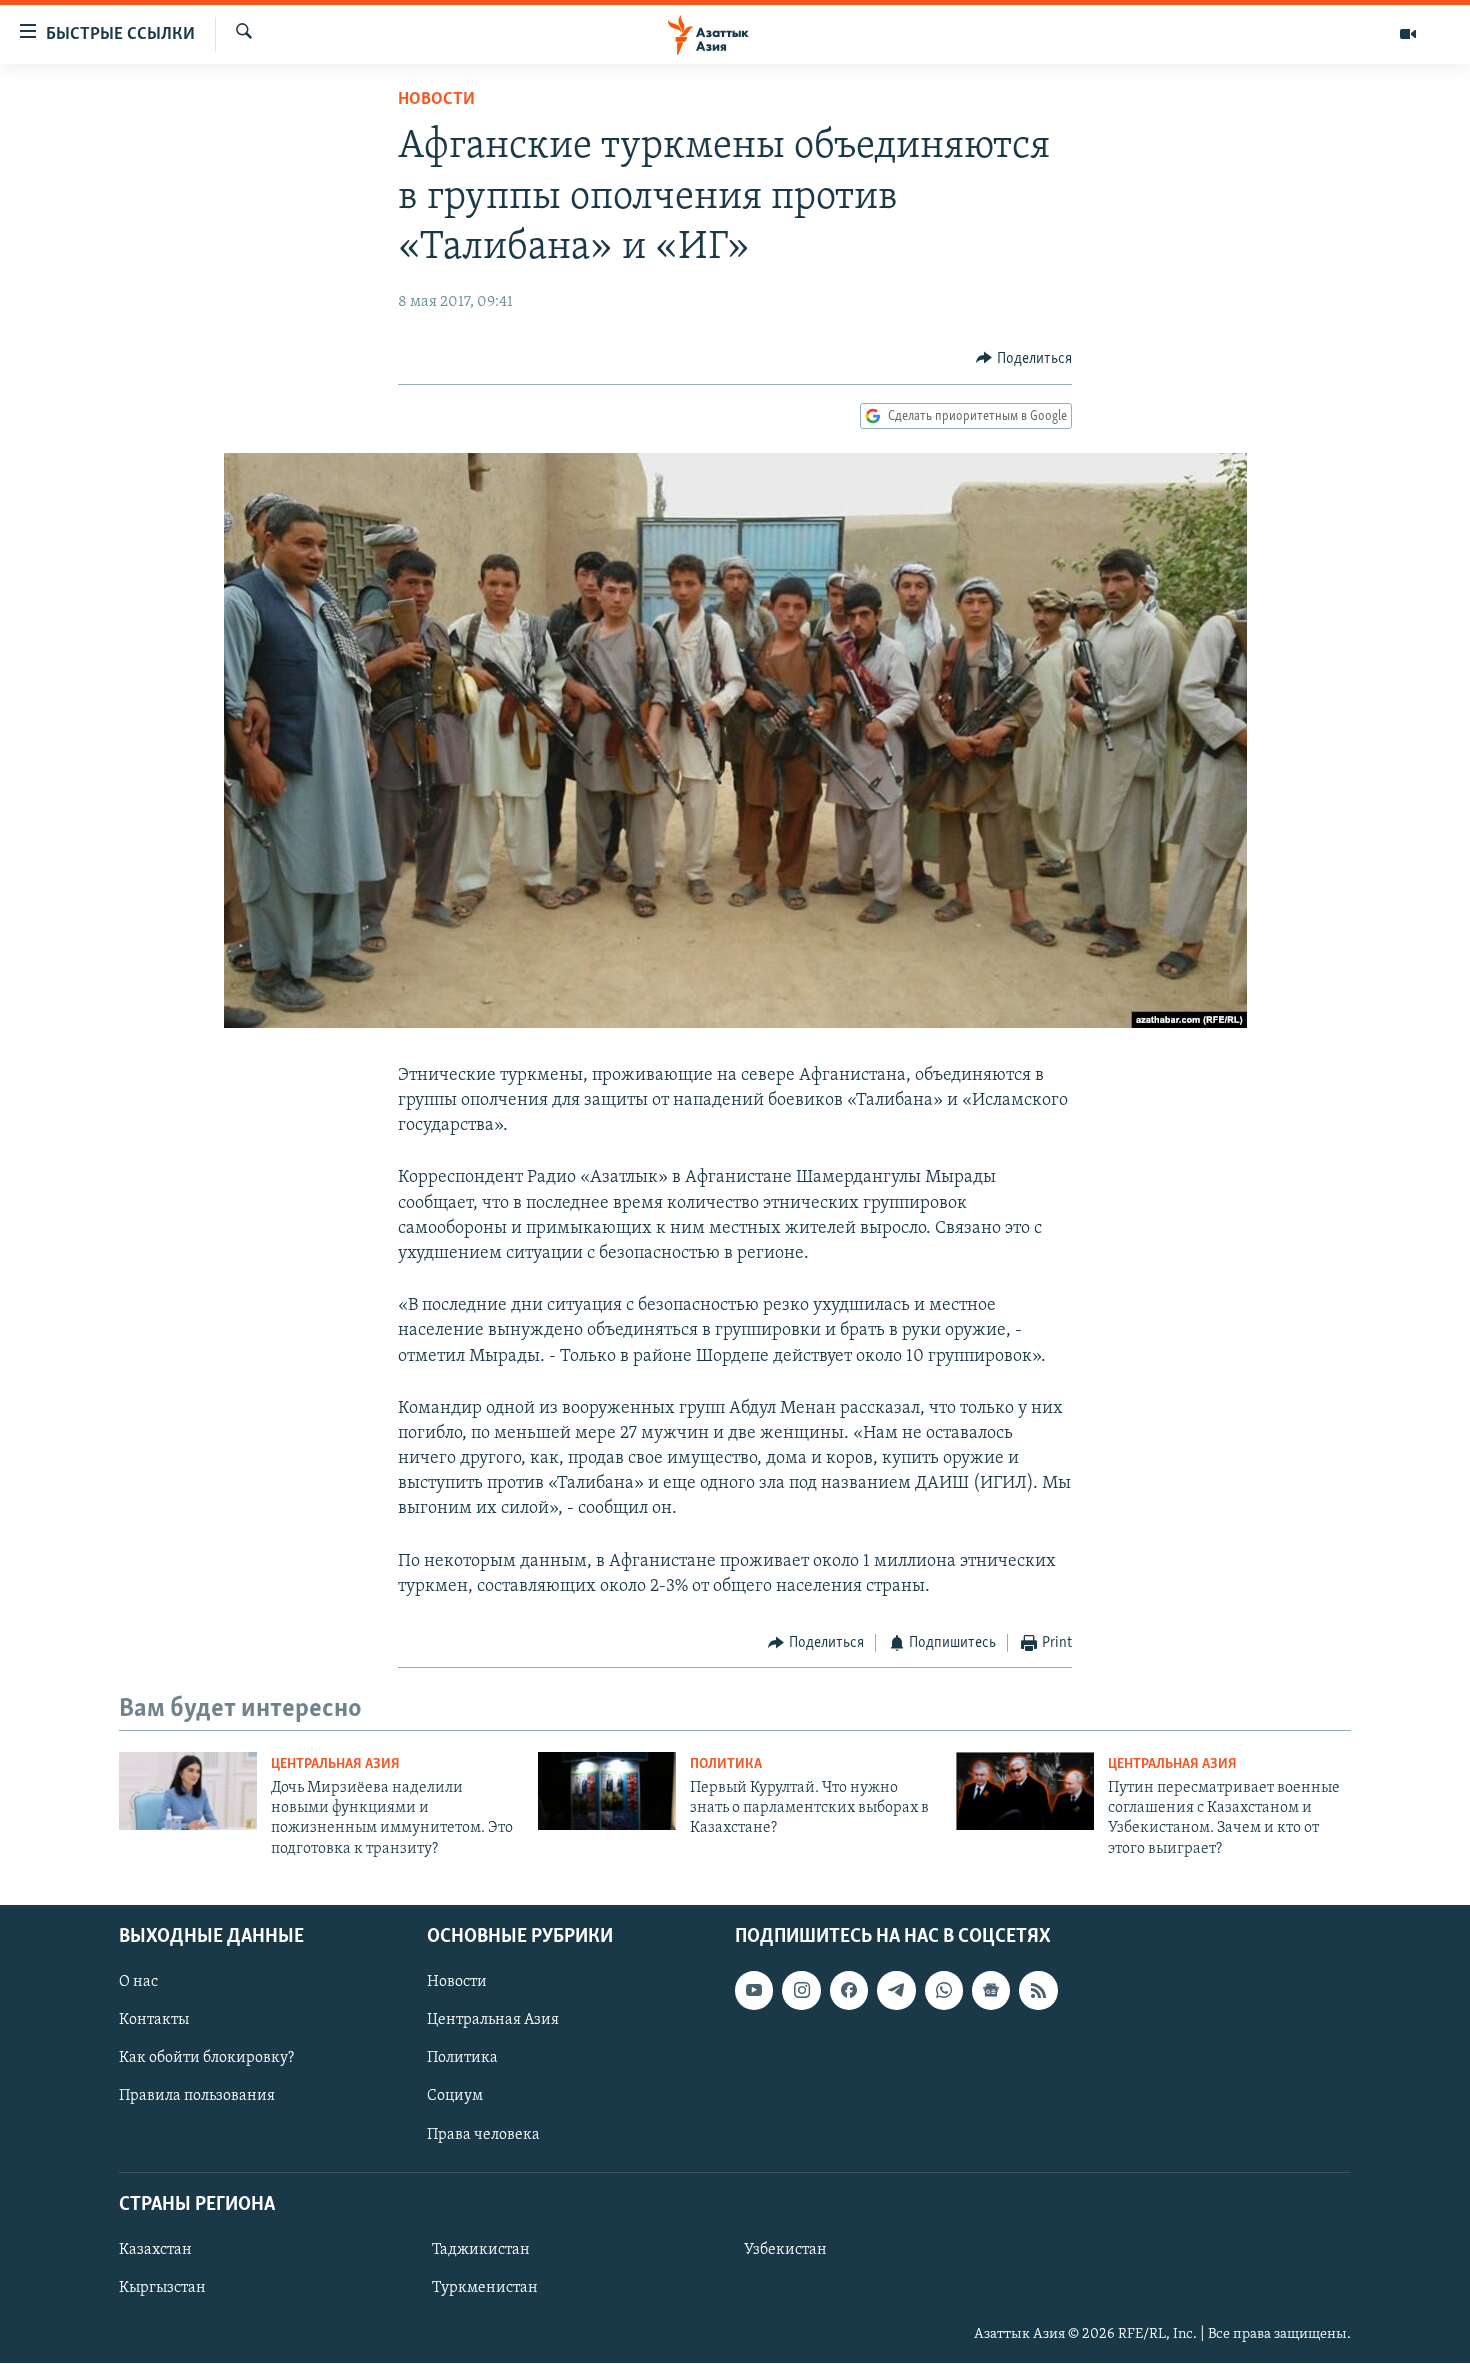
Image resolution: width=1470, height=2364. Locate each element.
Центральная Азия (335, 1764)
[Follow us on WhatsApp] (944, 1990)
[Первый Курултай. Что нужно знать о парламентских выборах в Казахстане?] (607, 1791)
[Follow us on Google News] (991, 1990)
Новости (436, 100)
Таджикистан (481, 2250)
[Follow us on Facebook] (849, 1990)
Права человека (483, 2135)
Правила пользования (197, 2097)
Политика (726, 1764)
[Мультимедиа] (1408, 34)
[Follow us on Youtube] (754, 1990)
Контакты (154, 2021)
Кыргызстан (162, 2288)
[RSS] (1038, 1990)
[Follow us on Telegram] (896, 1990)
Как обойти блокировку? (206, 2059)
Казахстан (155, 2250)
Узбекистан (785, 2250)
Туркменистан (485, 2288)
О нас (138, 1982)
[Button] (1024, 359)
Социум (455, 2097)
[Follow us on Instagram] (801, 1990)
